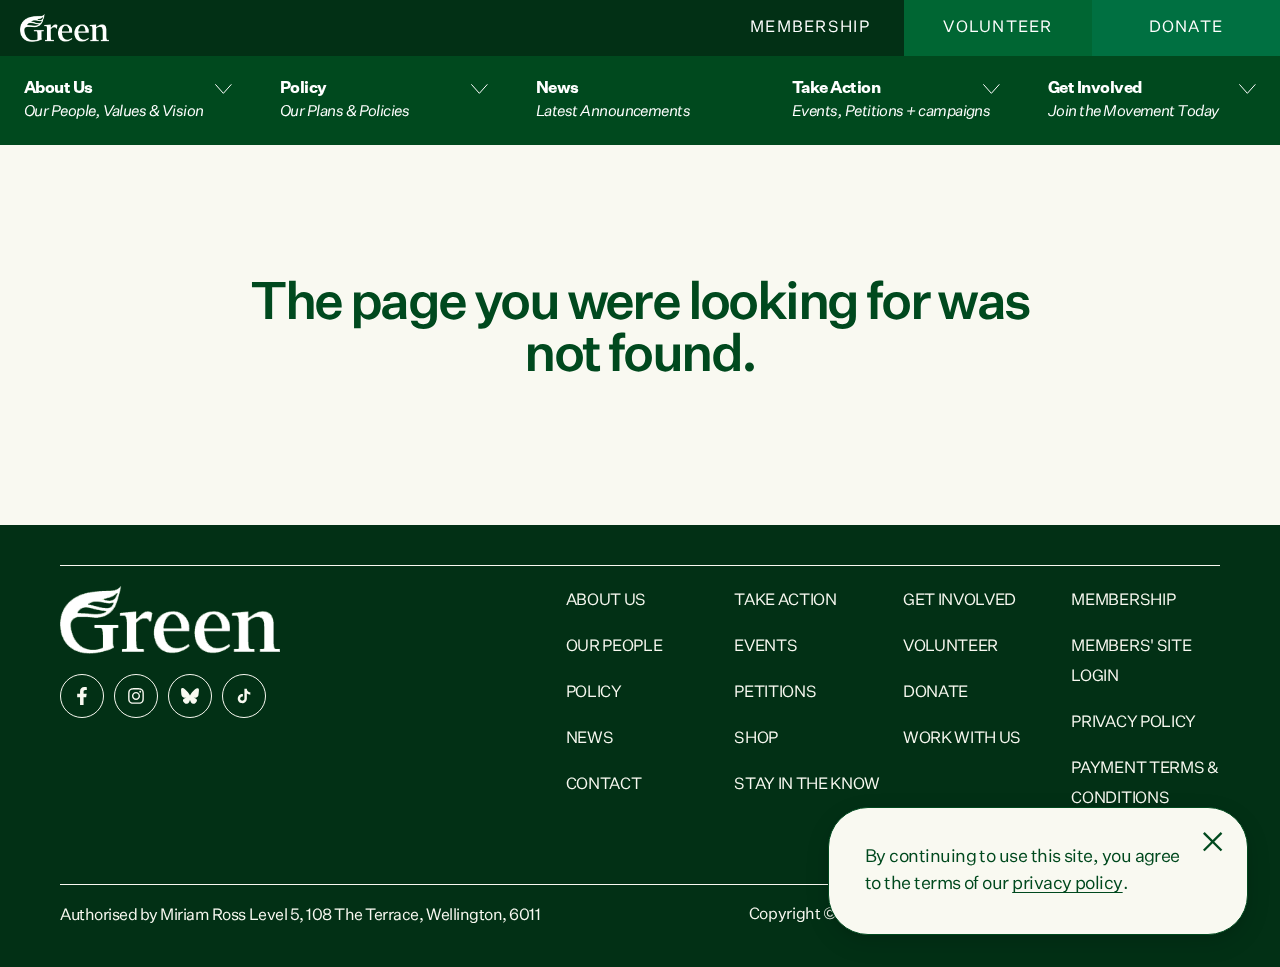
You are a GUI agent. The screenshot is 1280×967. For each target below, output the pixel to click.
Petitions (775, 693)
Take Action (785, 601)
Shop (756, 739)
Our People (614, 647)
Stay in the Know (807, 785)
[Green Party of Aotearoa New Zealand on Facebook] (82, 696)
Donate (1186, 28)
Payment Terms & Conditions (1144, 784)
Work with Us (962, 739)
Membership (810, 28)
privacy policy (1067, 884)
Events (765, 647)
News (590, 739)
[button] (128, 100)
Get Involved (959, 601)
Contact (604, 785)
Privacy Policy (1133, 723)
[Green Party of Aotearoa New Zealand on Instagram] (136, 696)
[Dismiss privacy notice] (1213, 842)
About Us (606, 601)
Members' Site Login (1131, 662)
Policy (594, 693)
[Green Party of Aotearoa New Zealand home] (170, 619)
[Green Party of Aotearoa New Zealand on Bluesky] (190, 696)
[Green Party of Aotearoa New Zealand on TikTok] (244, 696)
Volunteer (998, 28)
